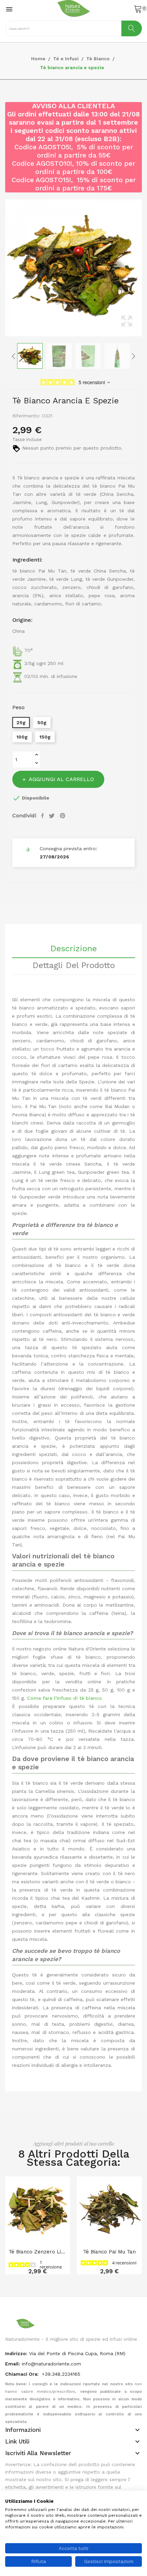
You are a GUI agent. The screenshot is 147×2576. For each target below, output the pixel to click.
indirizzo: (16, 2353)
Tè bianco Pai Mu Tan (109, 2252)
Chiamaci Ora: (23, 2374)
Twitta (53, 816)
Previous (3, 268)
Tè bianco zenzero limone (38, 2252)
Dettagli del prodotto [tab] (74, 966)
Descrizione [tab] (73, 949)
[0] (138, 9)
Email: (13, 2364)
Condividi (43, 816)
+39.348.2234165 (61, 2374)
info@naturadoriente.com (51, 2364)
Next (144, 268)
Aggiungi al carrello (61, 779)
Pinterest (63, 816)
